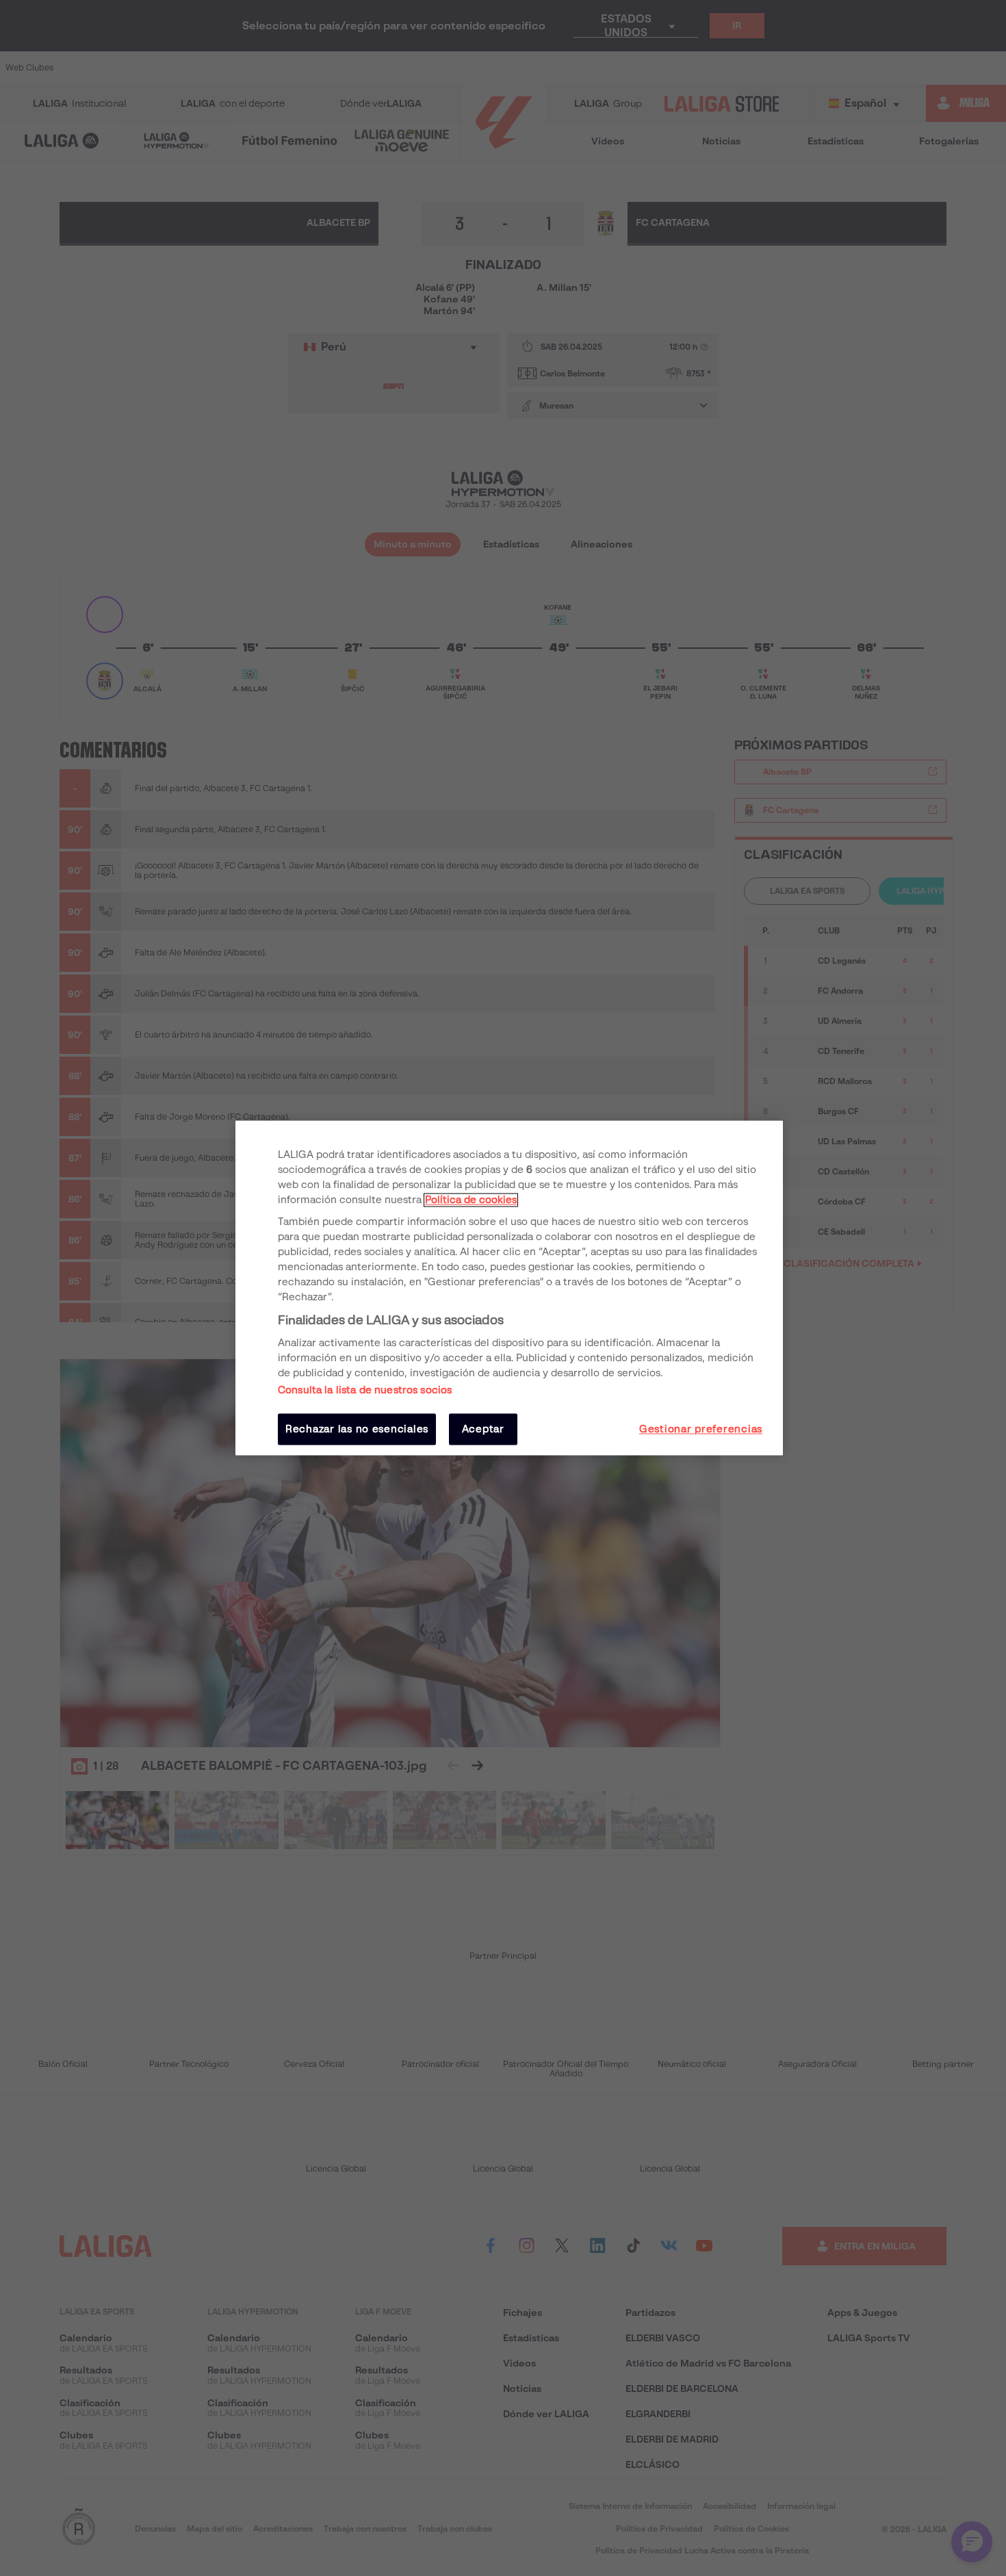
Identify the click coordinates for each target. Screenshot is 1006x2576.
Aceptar (483, 1429)
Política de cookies (471, 1200)
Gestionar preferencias (701, 1429)
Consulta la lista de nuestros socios (365, 1390)
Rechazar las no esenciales (357, 1429)
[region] (509, 1288)
